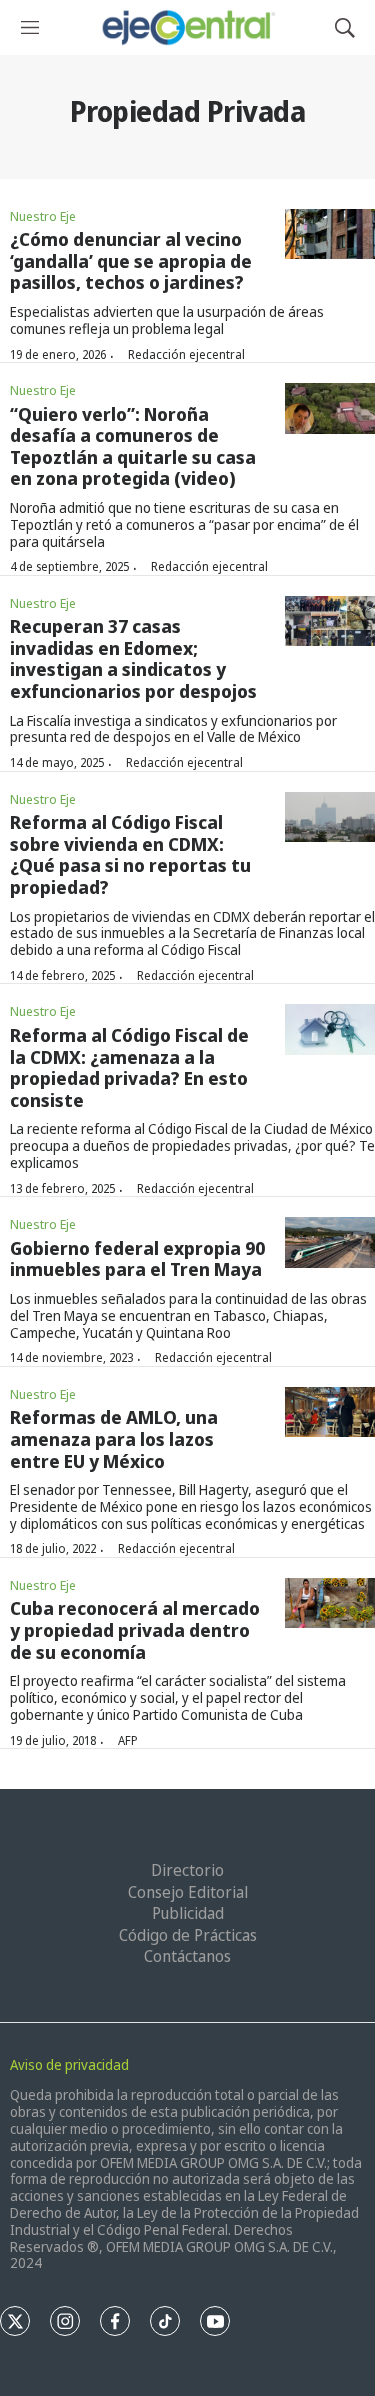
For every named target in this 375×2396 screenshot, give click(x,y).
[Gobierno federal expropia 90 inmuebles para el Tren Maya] (330, 1242)
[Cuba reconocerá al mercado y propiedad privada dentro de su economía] (330, 1603)
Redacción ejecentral (186, 354)
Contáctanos (187, 1956)
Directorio (187, 1870)
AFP (128, 1740)
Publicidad (188, 1913)
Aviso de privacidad (69, 2064)
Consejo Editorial (188, 1892)
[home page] (187, 27)
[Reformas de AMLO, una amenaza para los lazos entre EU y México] (330, 1412)
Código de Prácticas (188, 1935)
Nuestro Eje (43, 216)
